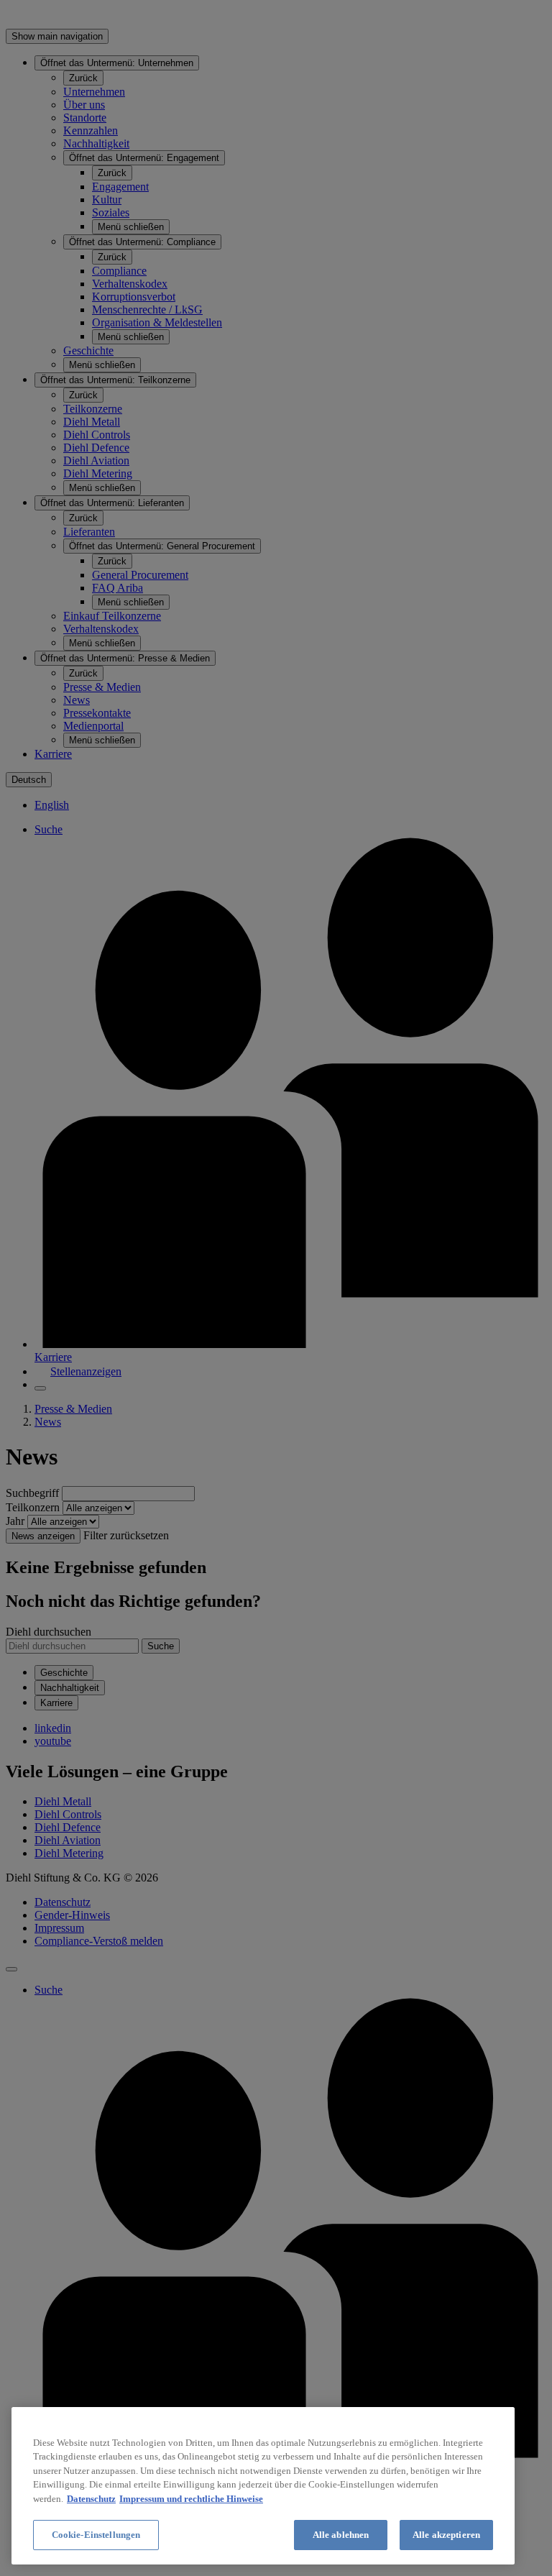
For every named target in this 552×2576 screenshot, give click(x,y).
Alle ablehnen (341, 2535)
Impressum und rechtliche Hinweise (191, 2499)
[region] (263, 2486)
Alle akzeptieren (446, 2535)
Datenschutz (91, 2499)
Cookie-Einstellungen (96, 2535)
